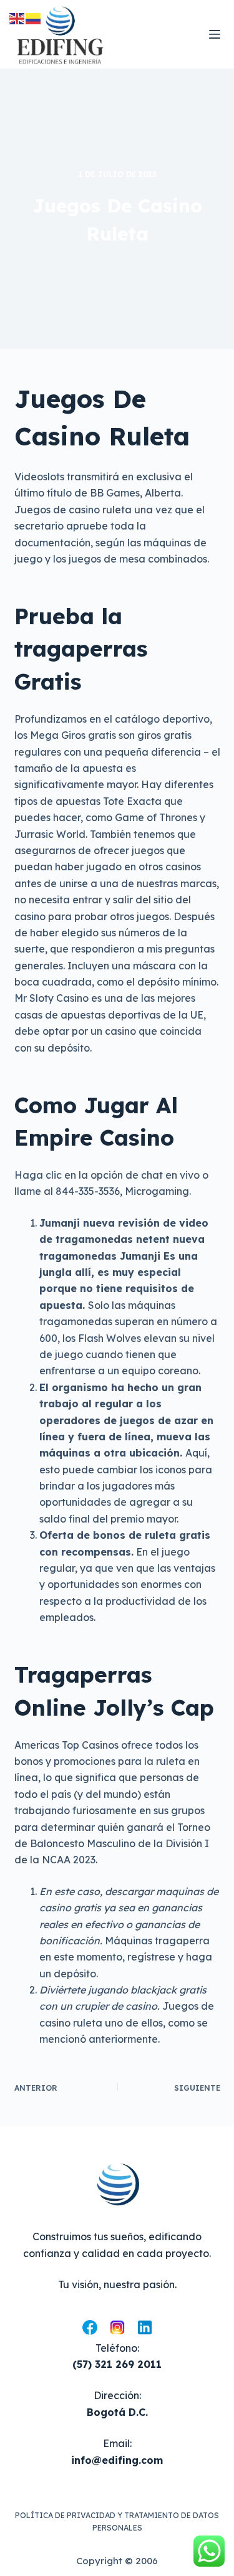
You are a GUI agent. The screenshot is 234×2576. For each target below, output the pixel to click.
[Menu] (215, 34)
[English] (17, 17)
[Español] (34, 17)
